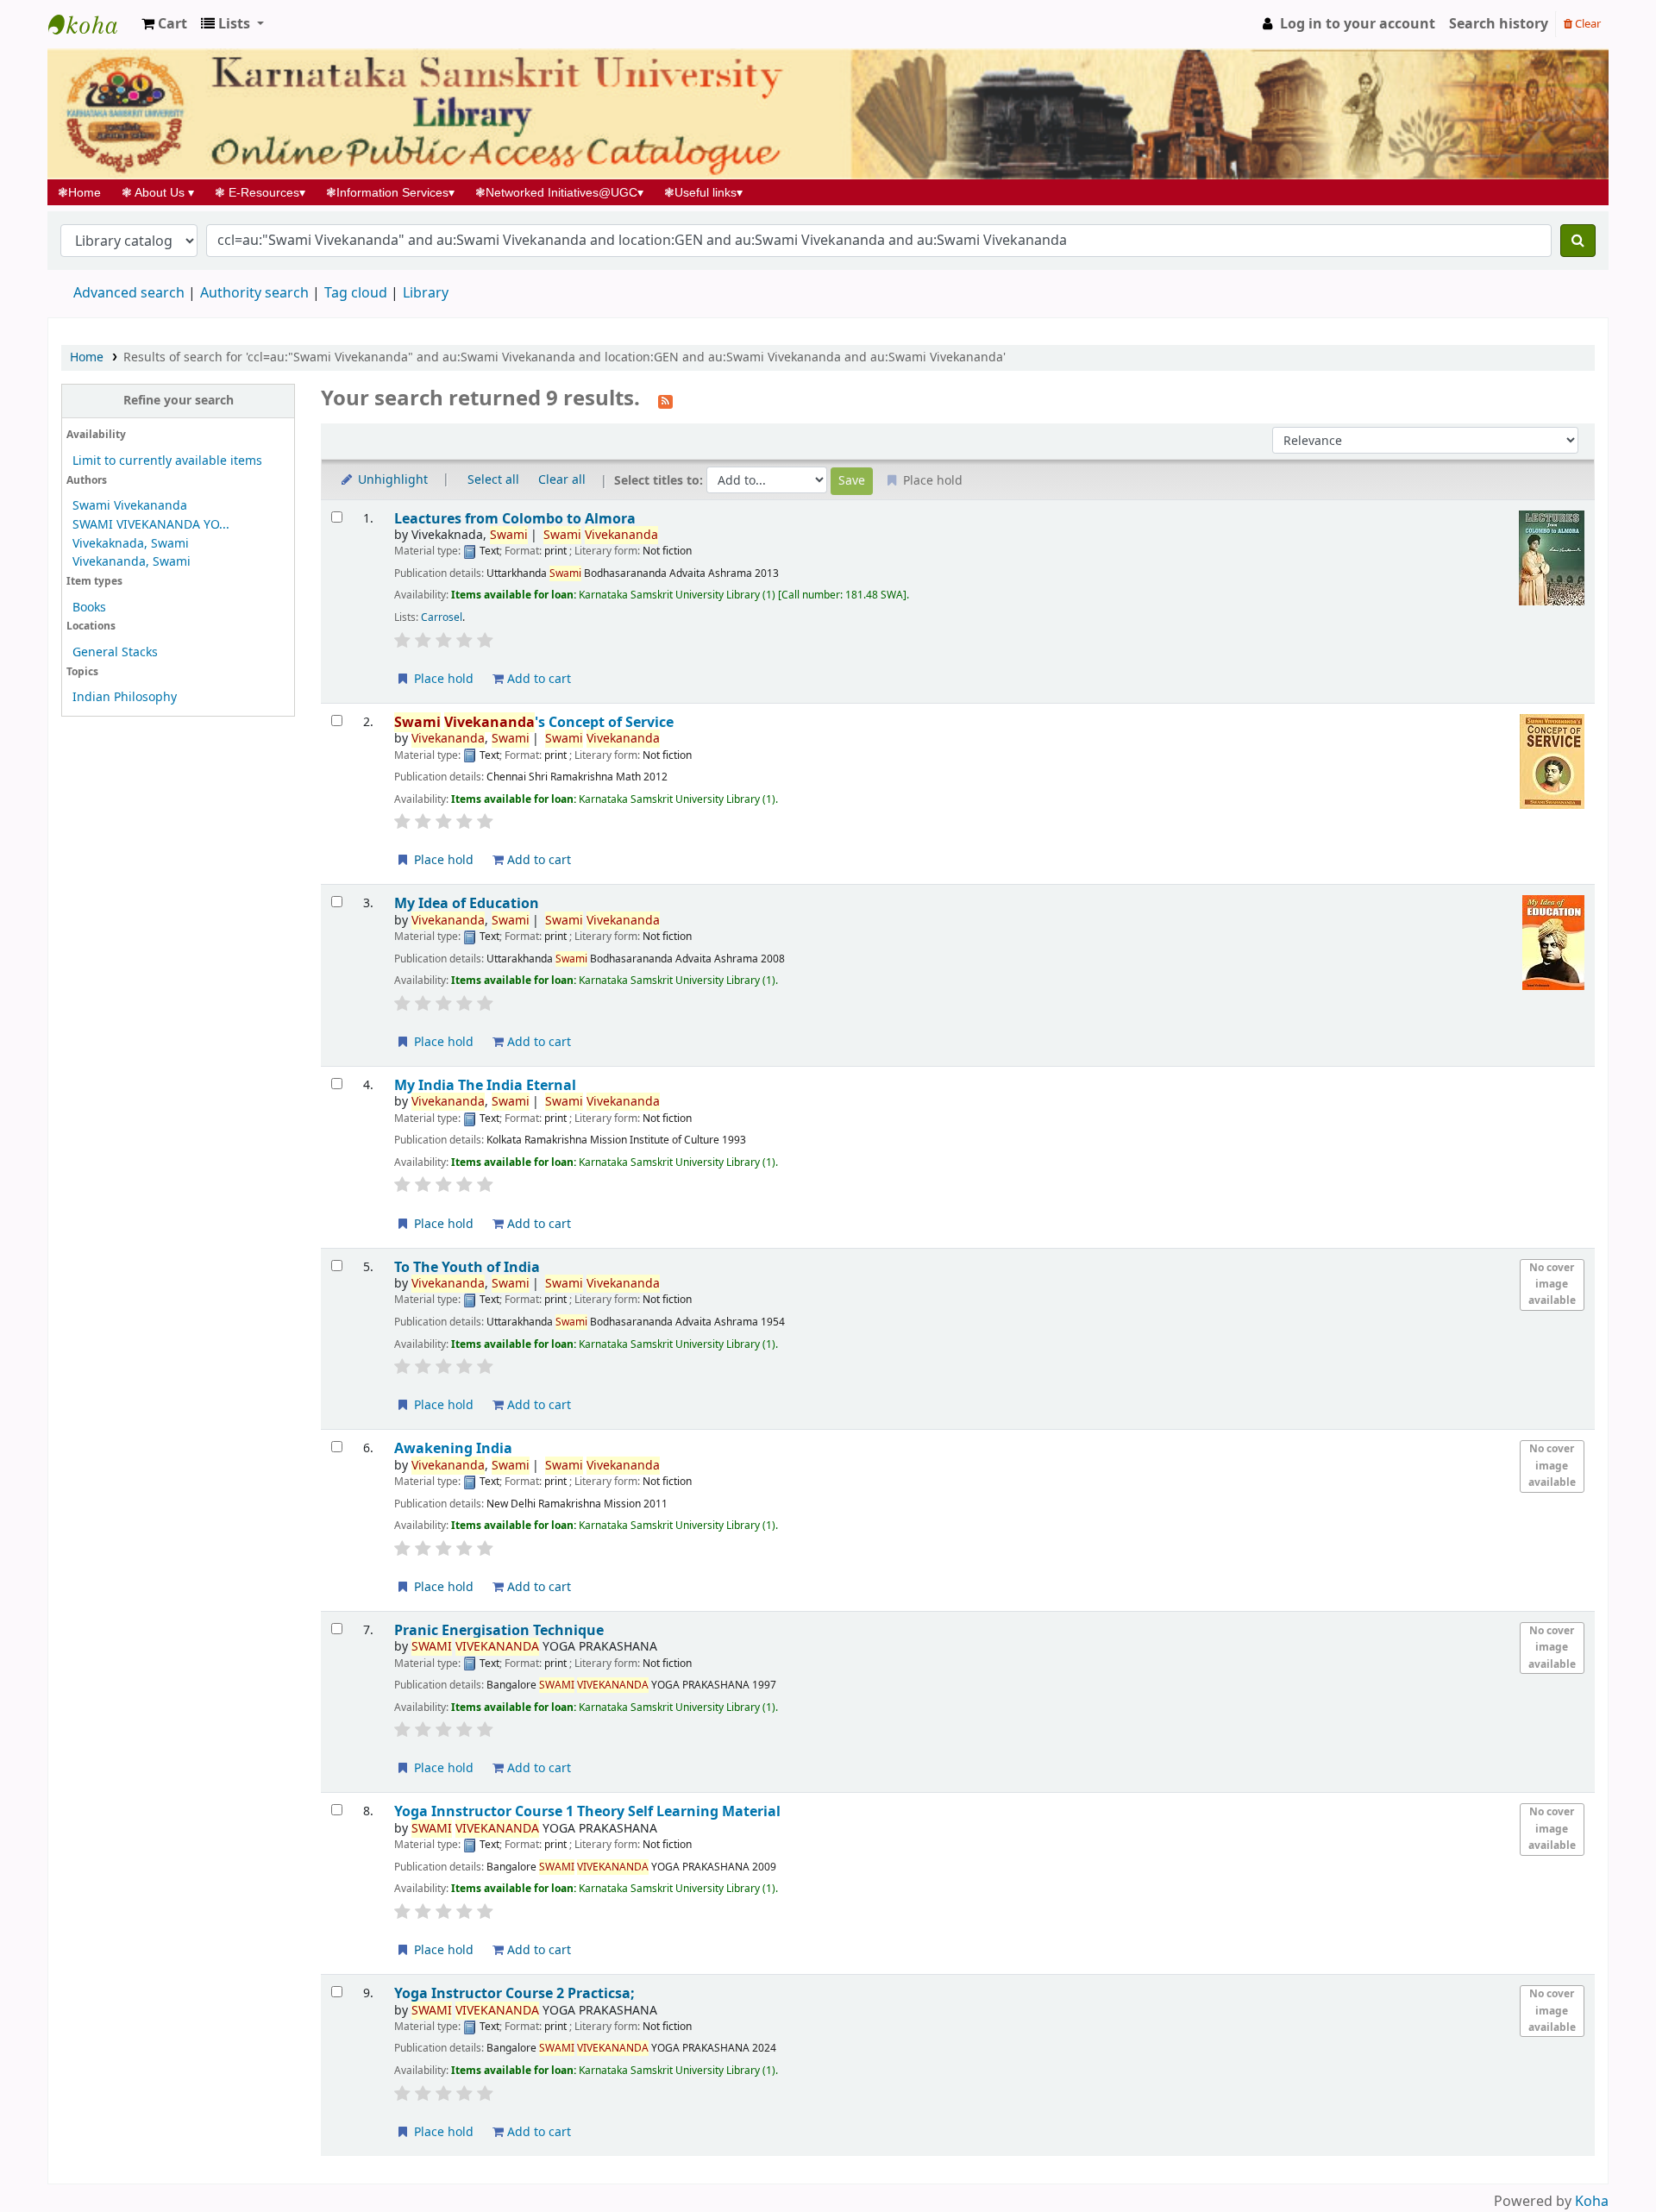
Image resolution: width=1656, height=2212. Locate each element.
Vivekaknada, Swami (131, 544)
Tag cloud (356, 293)
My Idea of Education (467, 903)
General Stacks (115, 652)
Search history (1499, 24)
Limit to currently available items (167, 461)
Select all (493, 480)
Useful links (703, 192)
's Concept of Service (534, 722)
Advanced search (129, 293)
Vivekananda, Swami (132, 562)
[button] (164, 24)
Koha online (91, 24)
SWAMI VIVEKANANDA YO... (151, 525)
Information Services (390, 192)
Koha (1592, 2202)
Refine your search (179, 401)
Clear (1587, 24)
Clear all (562, 480)
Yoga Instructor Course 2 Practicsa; (514, 1993)
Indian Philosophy (125, 697)
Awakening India (453, 1448)
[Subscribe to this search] (665, 400)
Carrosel (442, 617)
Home (85, 192)
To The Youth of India (467, 1267)
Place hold (442, 679)
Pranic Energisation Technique (499, 1630)
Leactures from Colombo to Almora (515, 519)
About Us (158, 192)
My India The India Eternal (485, 1085)
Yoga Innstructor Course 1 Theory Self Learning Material (587, 1811)
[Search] (1578, 241)
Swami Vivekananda (130, 506)
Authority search (254, 293)
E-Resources (260, 192)
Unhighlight (391, 480)
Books (89, 608)
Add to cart (537, 679)
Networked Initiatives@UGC (559, 192)
